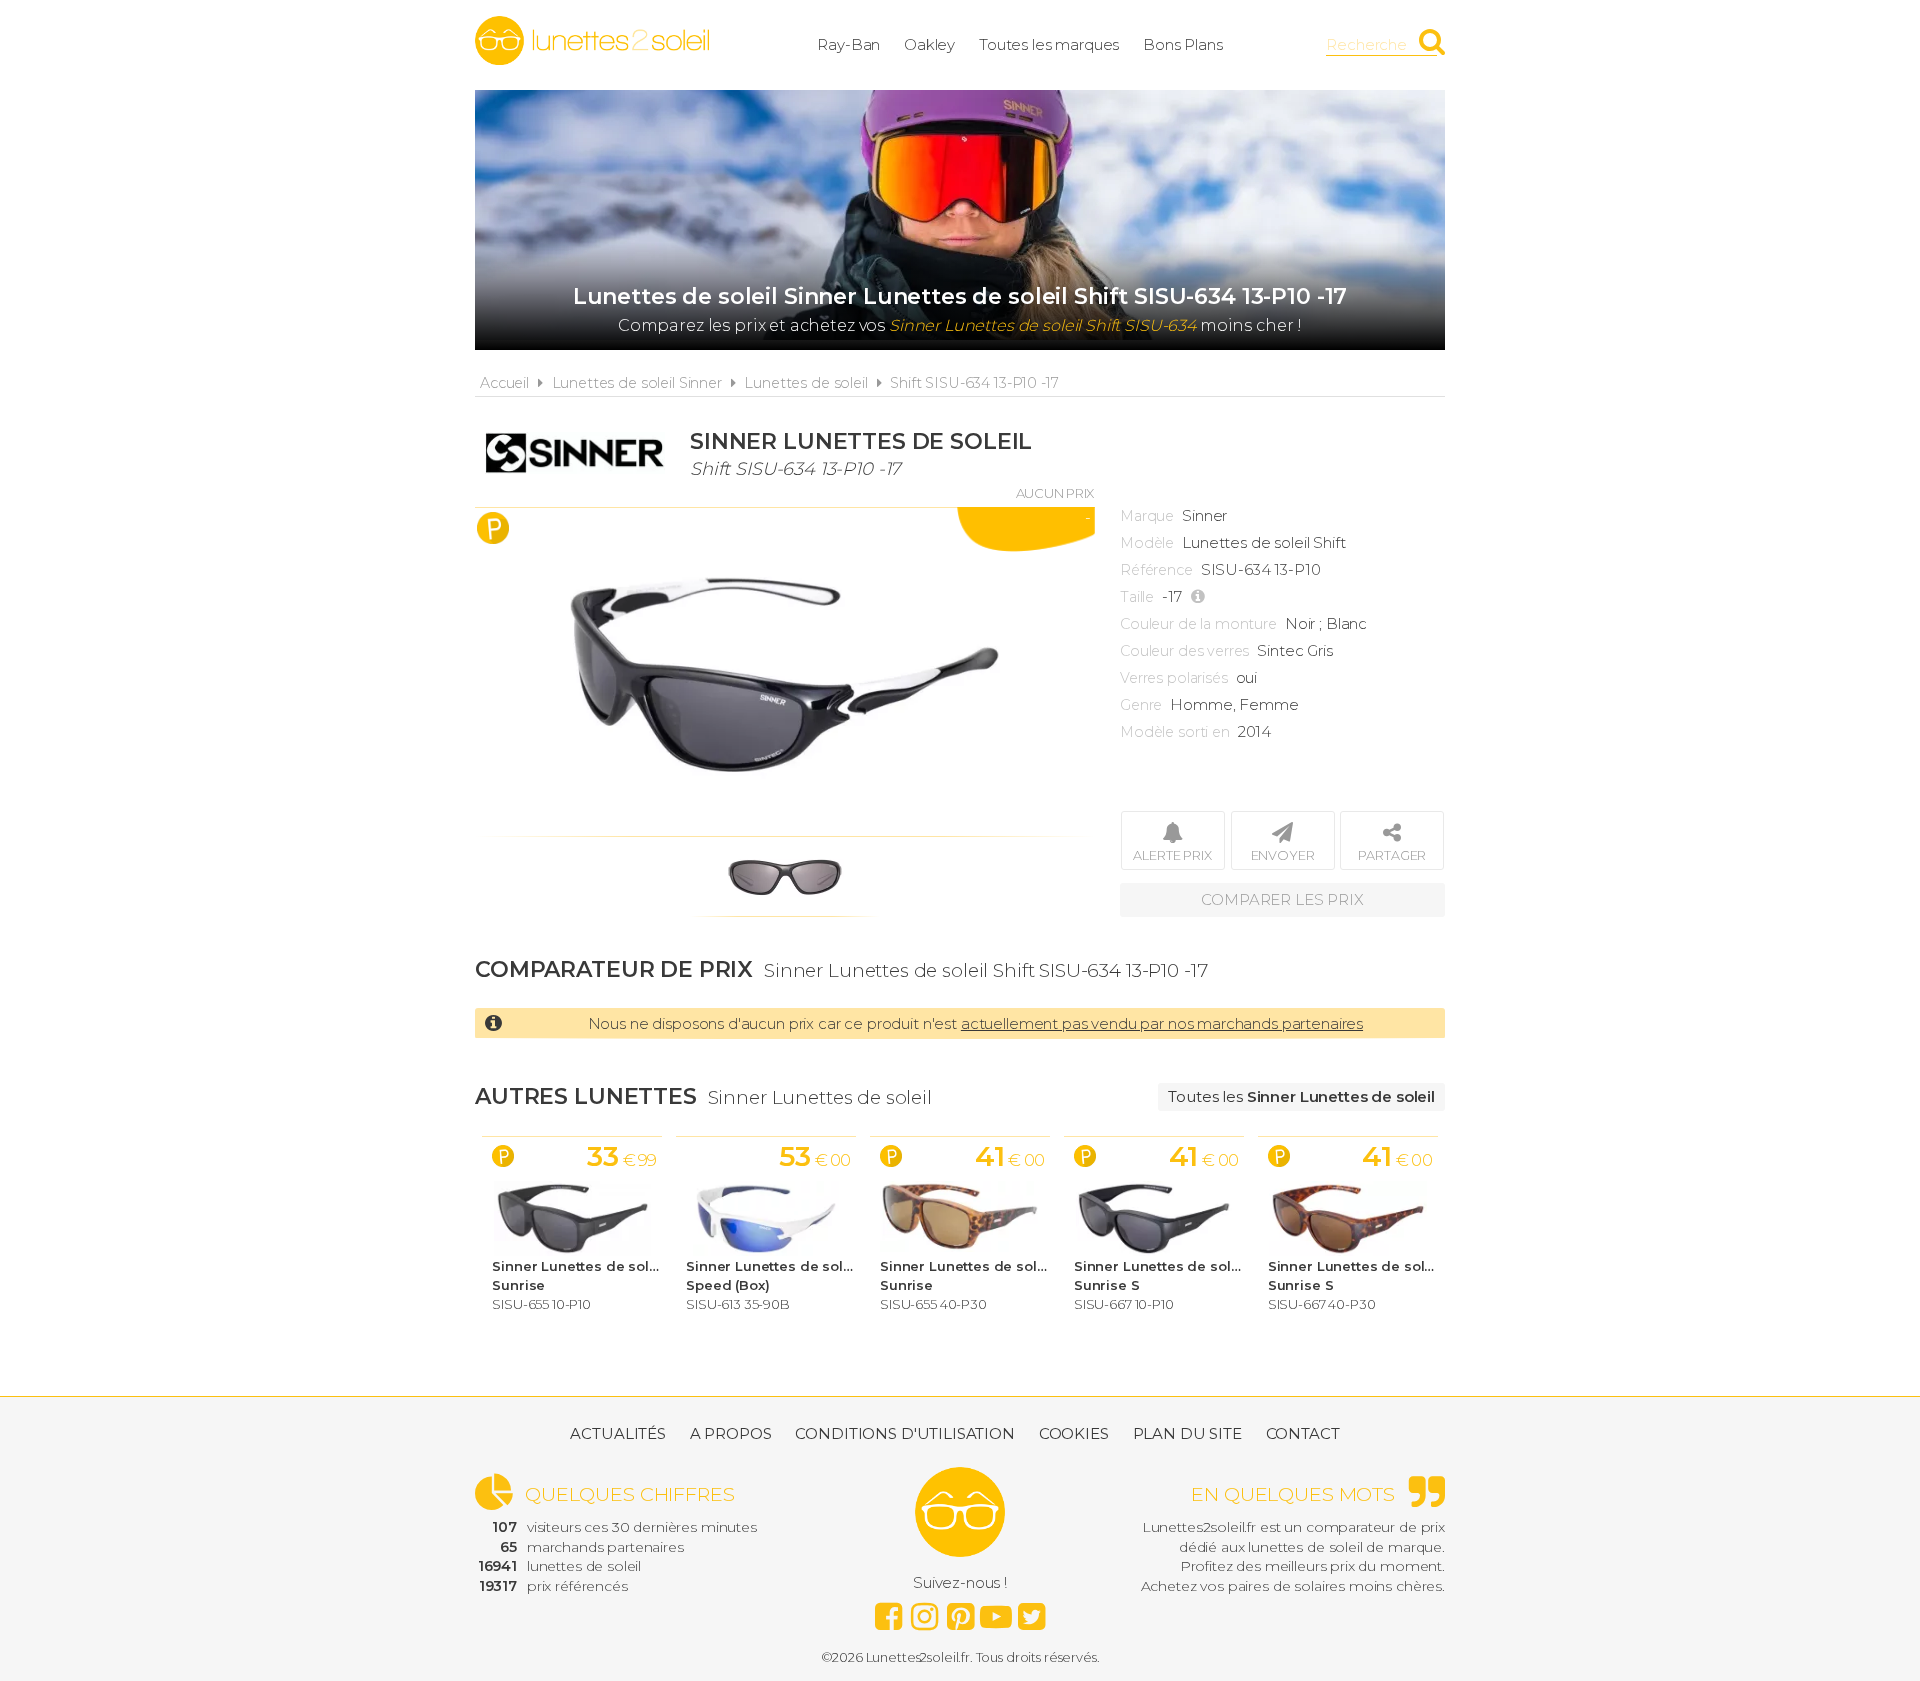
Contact (1303, 1433)
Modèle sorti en (1175, 732)
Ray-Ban (848, 44)
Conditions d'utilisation (904, 1433)
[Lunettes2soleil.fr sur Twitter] (1032, 1611)
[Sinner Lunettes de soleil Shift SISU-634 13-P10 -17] (785, 672)
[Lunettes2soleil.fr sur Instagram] (924, 1611)
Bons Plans (1183, 44)
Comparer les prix (1282, 899)
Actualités (618, 1433)
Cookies (1074, 1433)
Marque (1147, 516)
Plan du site (1187, 1433)
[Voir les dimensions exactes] (1200, 597)
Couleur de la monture (1198, 624)
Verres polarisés (1174, 678)
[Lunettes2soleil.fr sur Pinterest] (960, 1611)
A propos (731, 1433)
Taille (1137, 597)
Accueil (504, 383)
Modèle (1147, 543)
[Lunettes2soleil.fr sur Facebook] (888, 1611)
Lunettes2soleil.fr (592, 41)
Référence (1156, 570)
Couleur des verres (1184, 651)
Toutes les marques (1049, 44)
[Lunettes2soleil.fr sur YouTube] (996, 1611)
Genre (1141, 705)
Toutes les (1301, 1096)
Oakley (929, 44)
